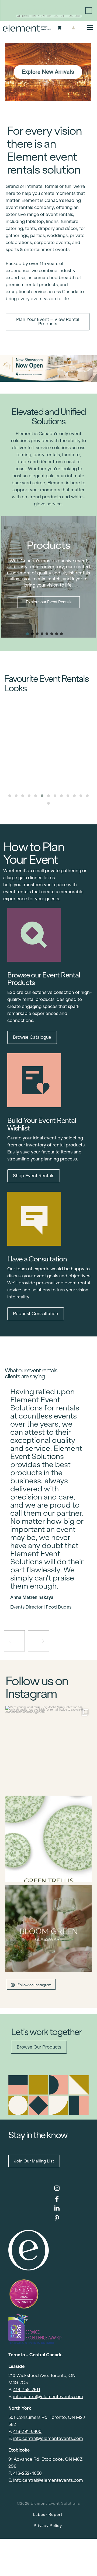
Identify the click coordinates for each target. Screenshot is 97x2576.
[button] (27, 634)
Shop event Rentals (34, 1176)
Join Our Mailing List (34, 2161)
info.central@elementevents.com (48, 2397)
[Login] (73, 28)
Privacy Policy (48, 2526)
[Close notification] (89, 11)
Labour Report (48, 2515)
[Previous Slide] (44, 1592)
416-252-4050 (27, 2473)
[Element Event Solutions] (27, 28)
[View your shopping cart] (59, 28)
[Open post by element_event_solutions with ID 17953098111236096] (48, 1928)
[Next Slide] (53, 1592)
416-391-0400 (27, 2431)
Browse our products (39, 2047)
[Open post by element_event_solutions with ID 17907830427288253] (48, 1839)
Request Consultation (36, 1314)
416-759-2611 (27, 2390)
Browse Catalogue (32, 1037)
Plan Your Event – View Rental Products (48, 322)
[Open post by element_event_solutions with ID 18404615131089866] (48, 1749)
